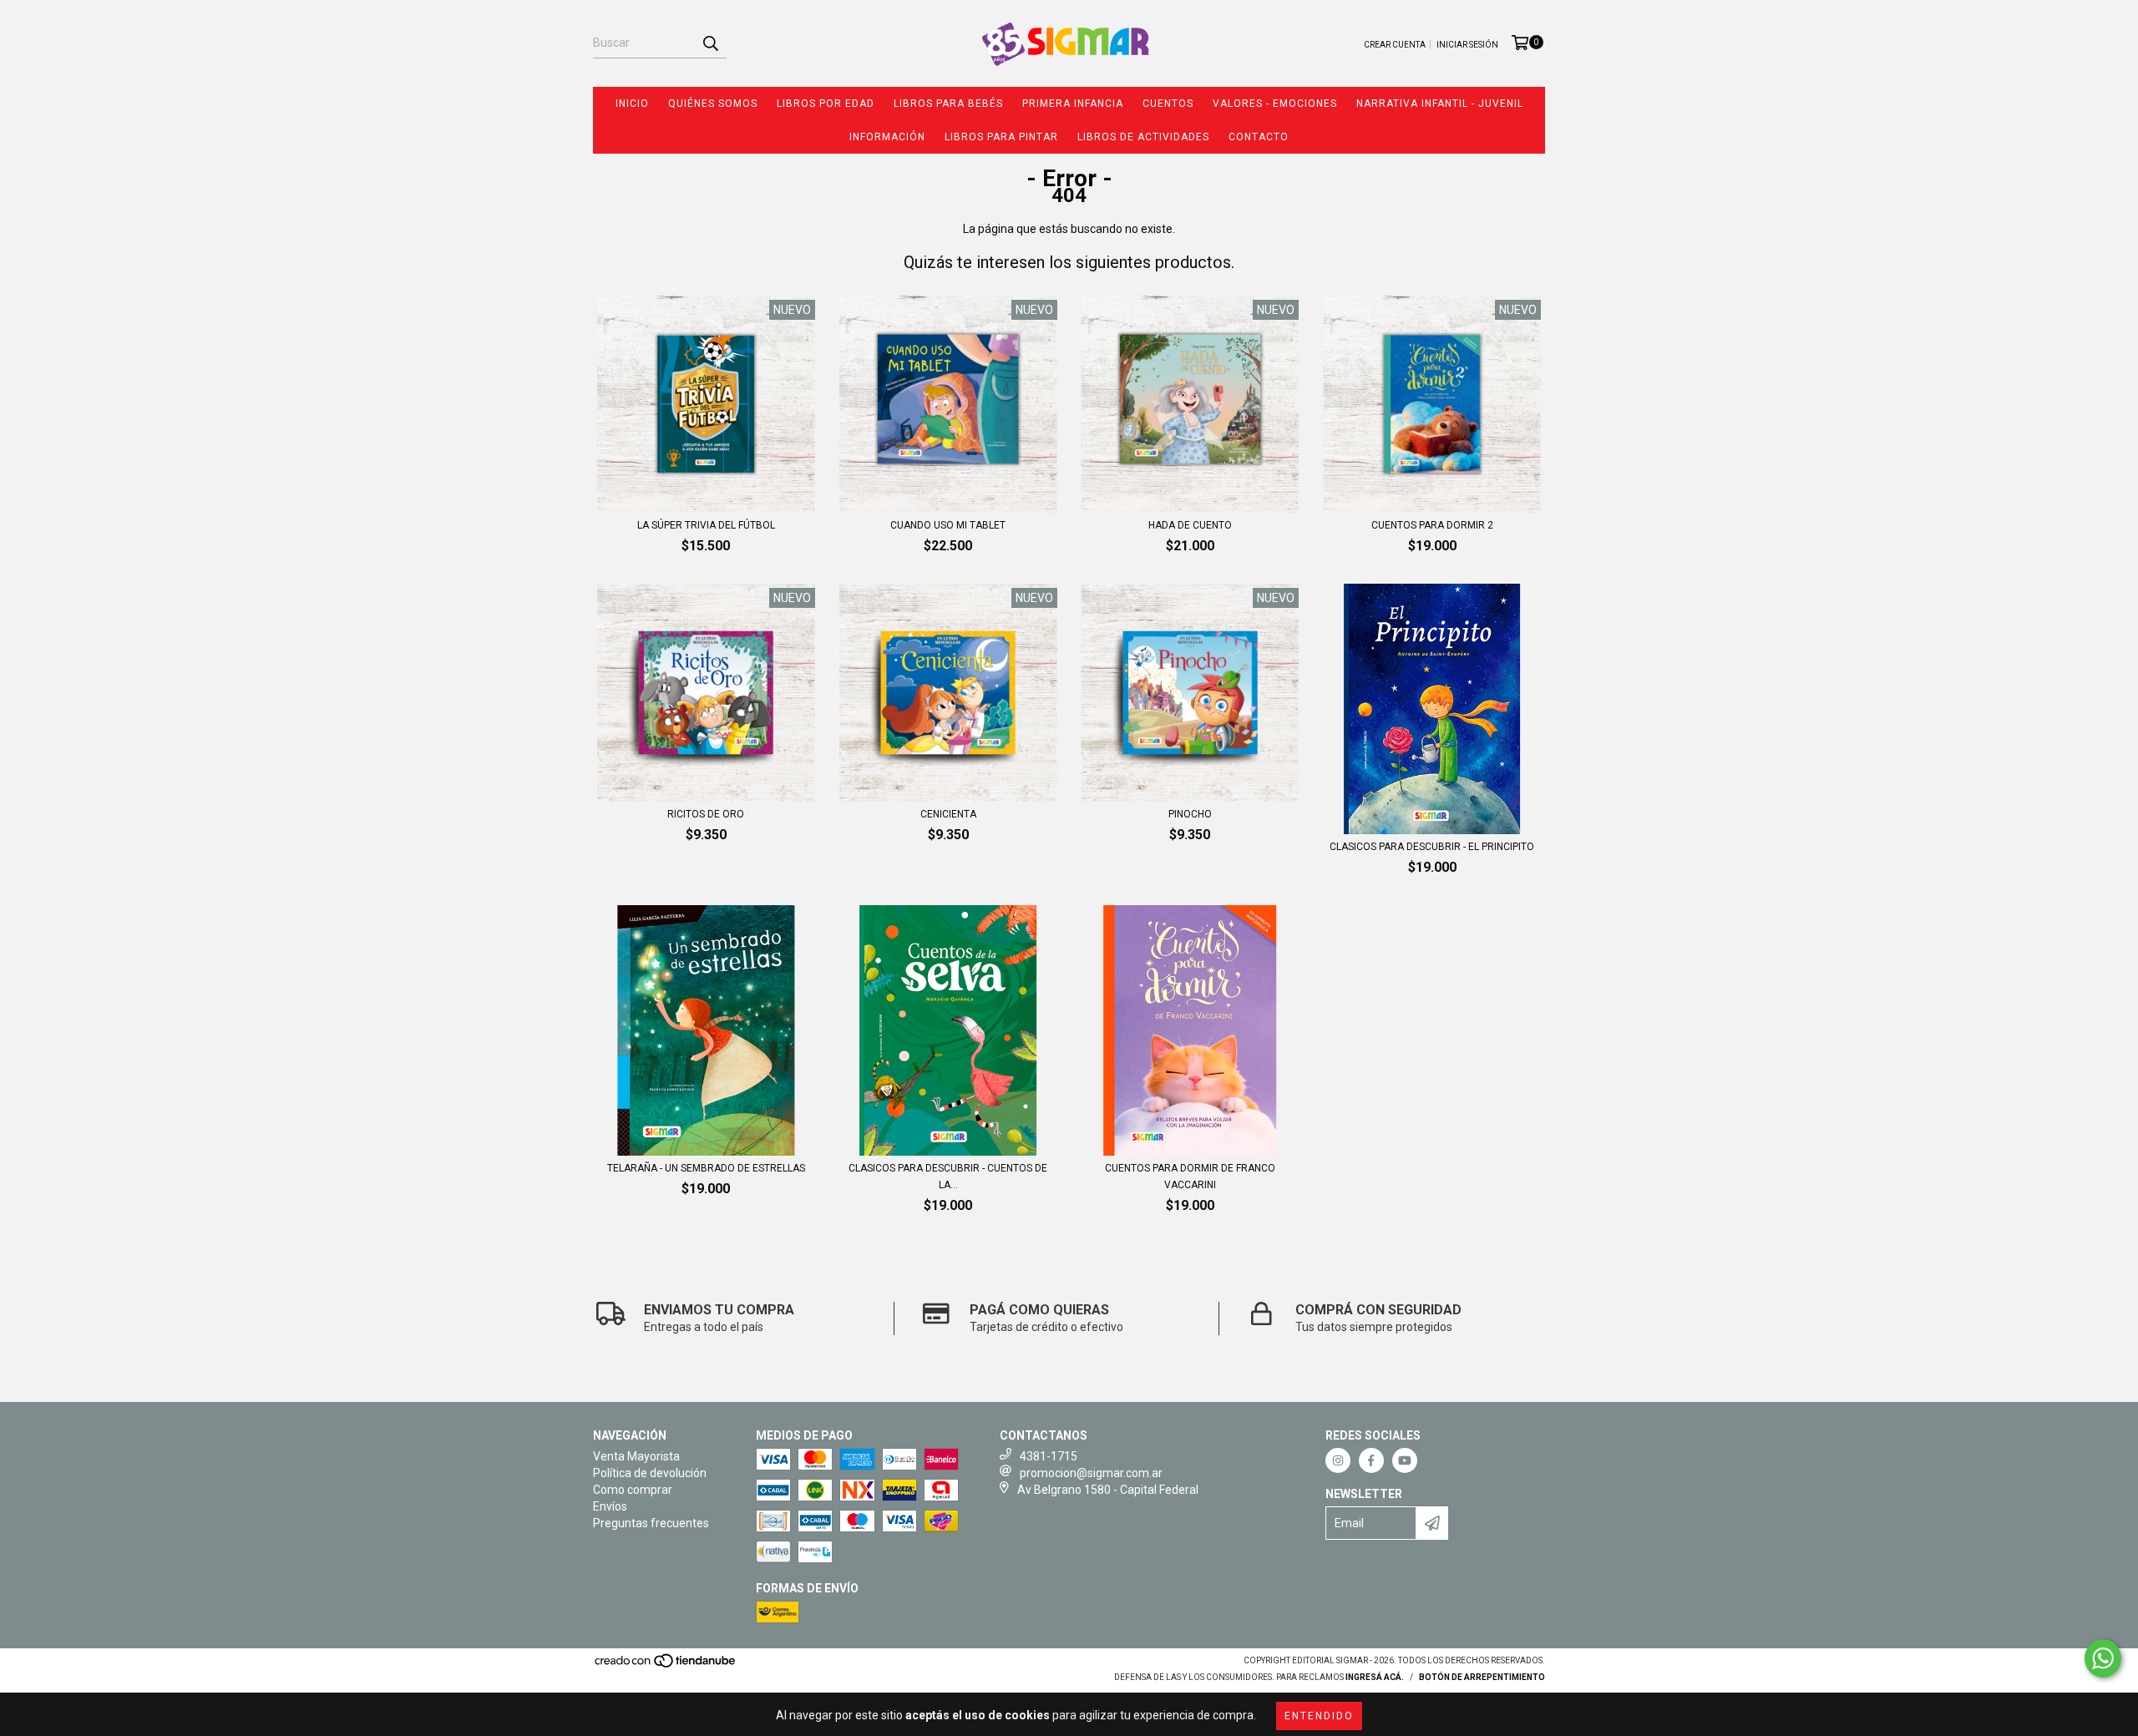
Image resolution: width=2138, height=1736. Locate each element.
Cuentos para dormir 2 (1432, 525)
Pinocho (1190, 814)
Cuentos (1168, 104)
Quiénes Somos (713, 104)
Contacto (1259, 137)
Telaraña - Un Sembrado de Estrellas (706, 1168)
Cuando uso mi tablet (948, 525)
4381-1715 (1049, 1456)
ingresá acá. (1375, 1677)
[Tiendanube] (666, 1666)
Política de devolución (650, 1473)
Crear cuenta (1395, 45)
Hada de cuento (1190, 525)
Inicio (632, 104)
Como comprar (633, 1490)
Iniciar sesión (1467, 45)
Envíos (610, 1506)
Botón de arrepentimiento (1482, 1677)
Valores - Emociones (1275, 104)
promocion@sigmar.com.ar (1091, 1473)
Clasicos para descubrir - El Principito (1432, 847)
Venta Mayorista (636, 1456)
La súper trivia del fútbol (706, 525)
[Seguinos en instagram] (1338, 1460)
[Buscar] (710, 43)
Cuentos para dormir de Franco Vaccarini (1190, 1177)
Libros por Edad (826, 104)
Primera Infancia (1073, 104)
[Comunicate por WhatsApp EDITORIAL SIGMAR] (2103, 1658)
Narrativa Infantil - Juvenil (1440, 104)
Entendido (1319, 1716)
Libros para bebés (948, 104)
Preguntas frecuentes (651, 1523)
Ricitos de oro (706, 814)
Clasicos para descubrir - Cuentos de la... (948, 1177)
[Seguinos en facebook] (1371, 1460)
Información (887, 137)
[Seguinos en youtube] (1405, 1460)
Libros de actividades (1143, 137)
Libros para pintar (1001, 137)
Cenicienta (948, 814)
